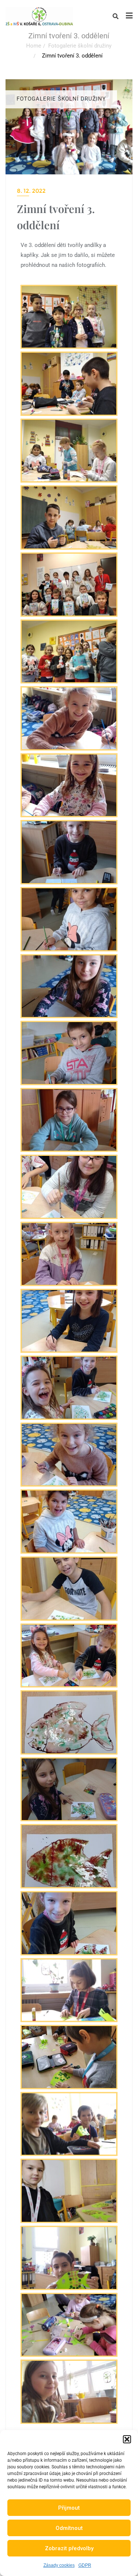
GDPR (85, 2565)
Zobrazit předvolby (69, 2548)
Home (34, 46)
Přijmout (69, 2508)
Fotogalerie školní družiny (80, 46)
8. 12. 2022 (31, 191)
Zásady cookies (59, 2565)
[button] (127, 2439)
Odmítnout (69, 2528)
